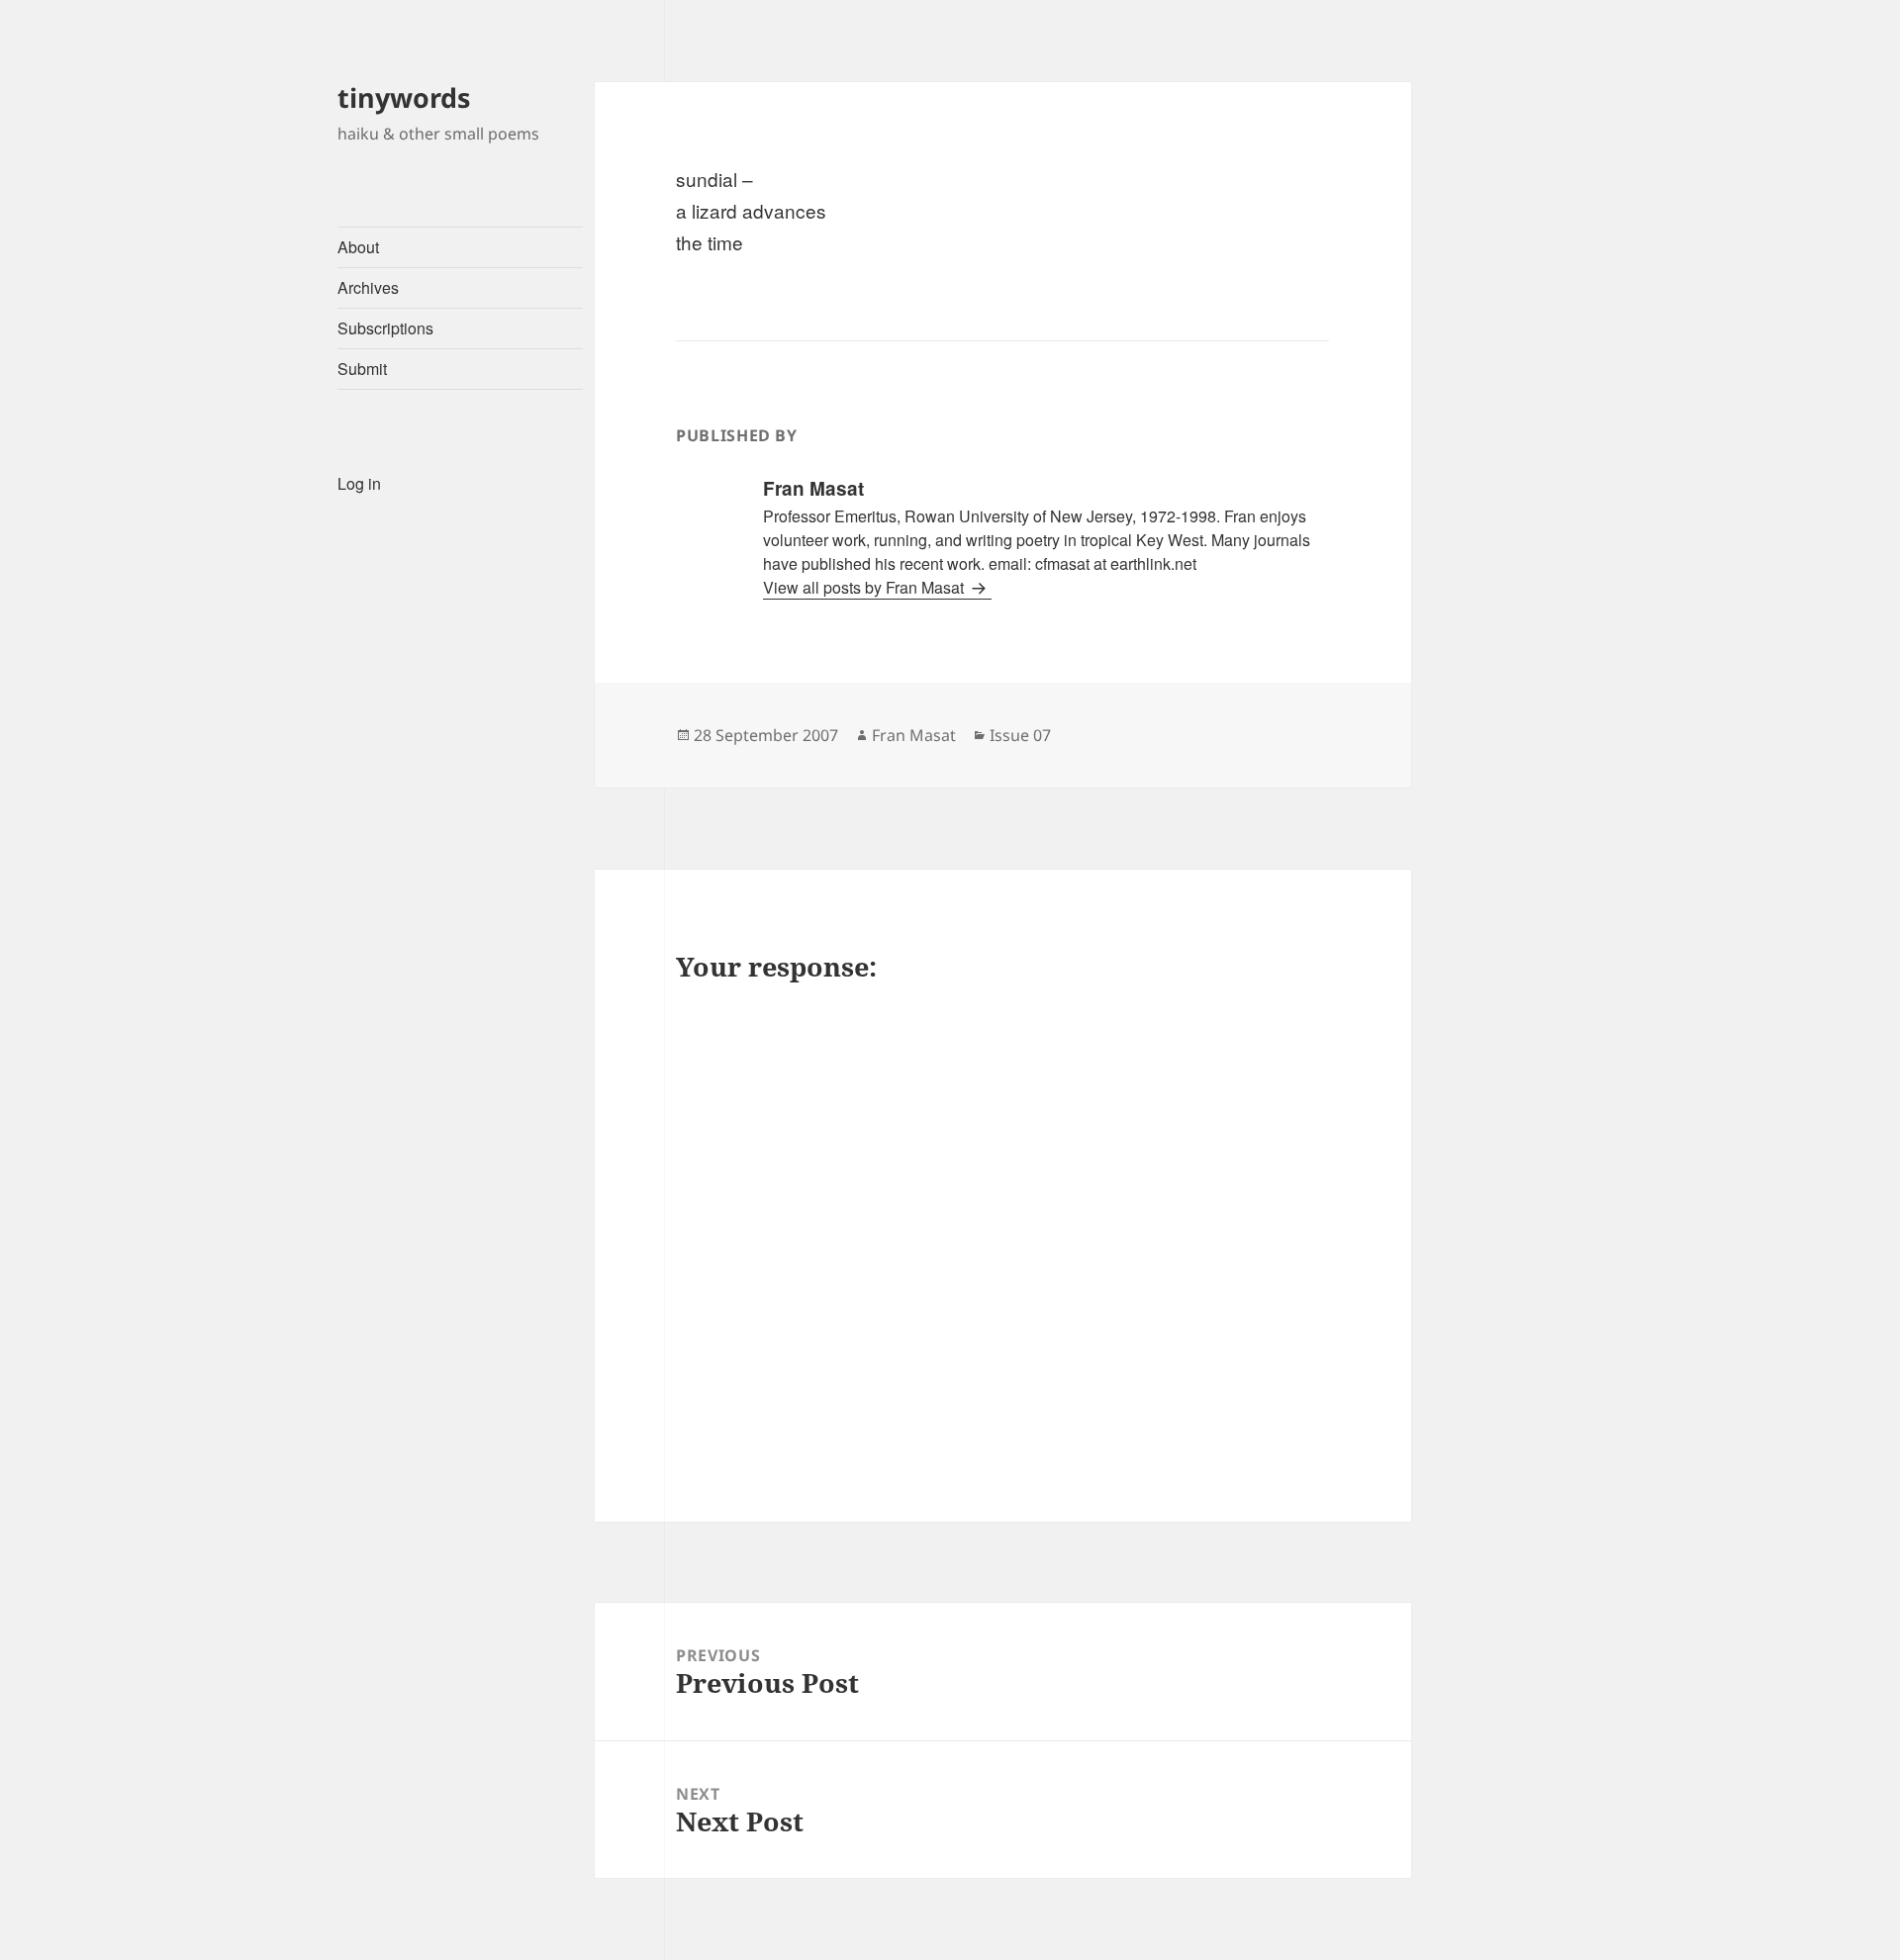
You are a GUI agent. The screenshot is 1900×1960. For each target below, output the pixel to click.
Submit (362, 369)
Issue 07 (1020, 735)
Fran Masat (914, 735)
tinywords (404, 97)
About (358, 247)
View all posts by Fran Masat (865, 587)
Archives (368, 287)
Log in (359, 483)
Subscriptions (385, 328)
